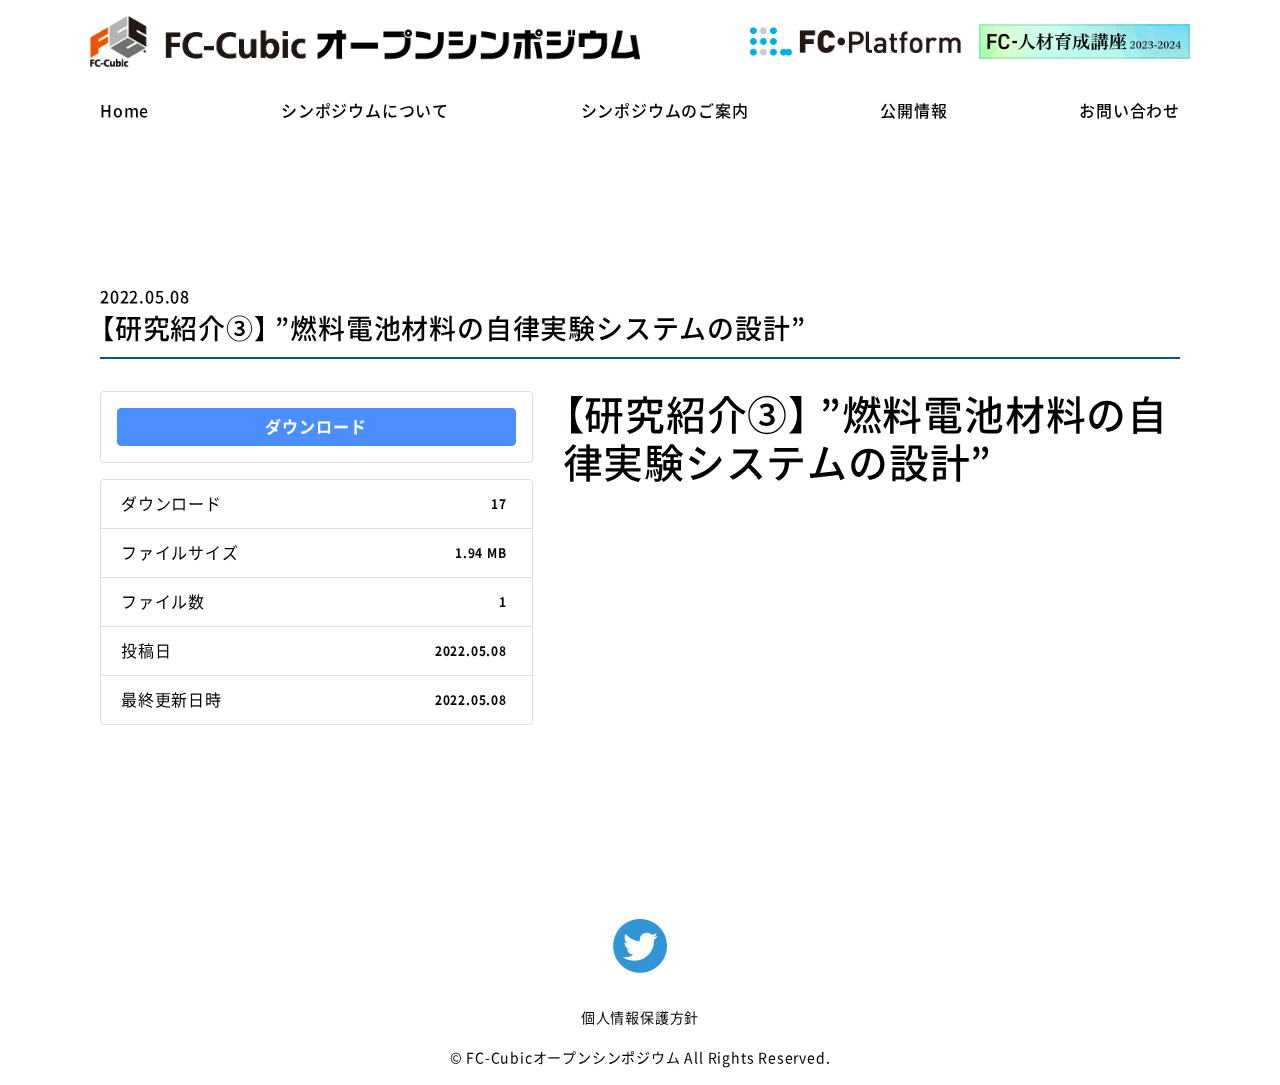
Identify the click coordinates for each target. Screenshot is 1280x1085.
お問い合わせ (1129, 111)
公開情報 (913, 111)
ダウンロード (316, 427)
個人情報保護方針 (640, 1018)
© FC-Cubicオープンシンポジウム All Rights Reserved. (640, 1058)
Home (124, 111)
